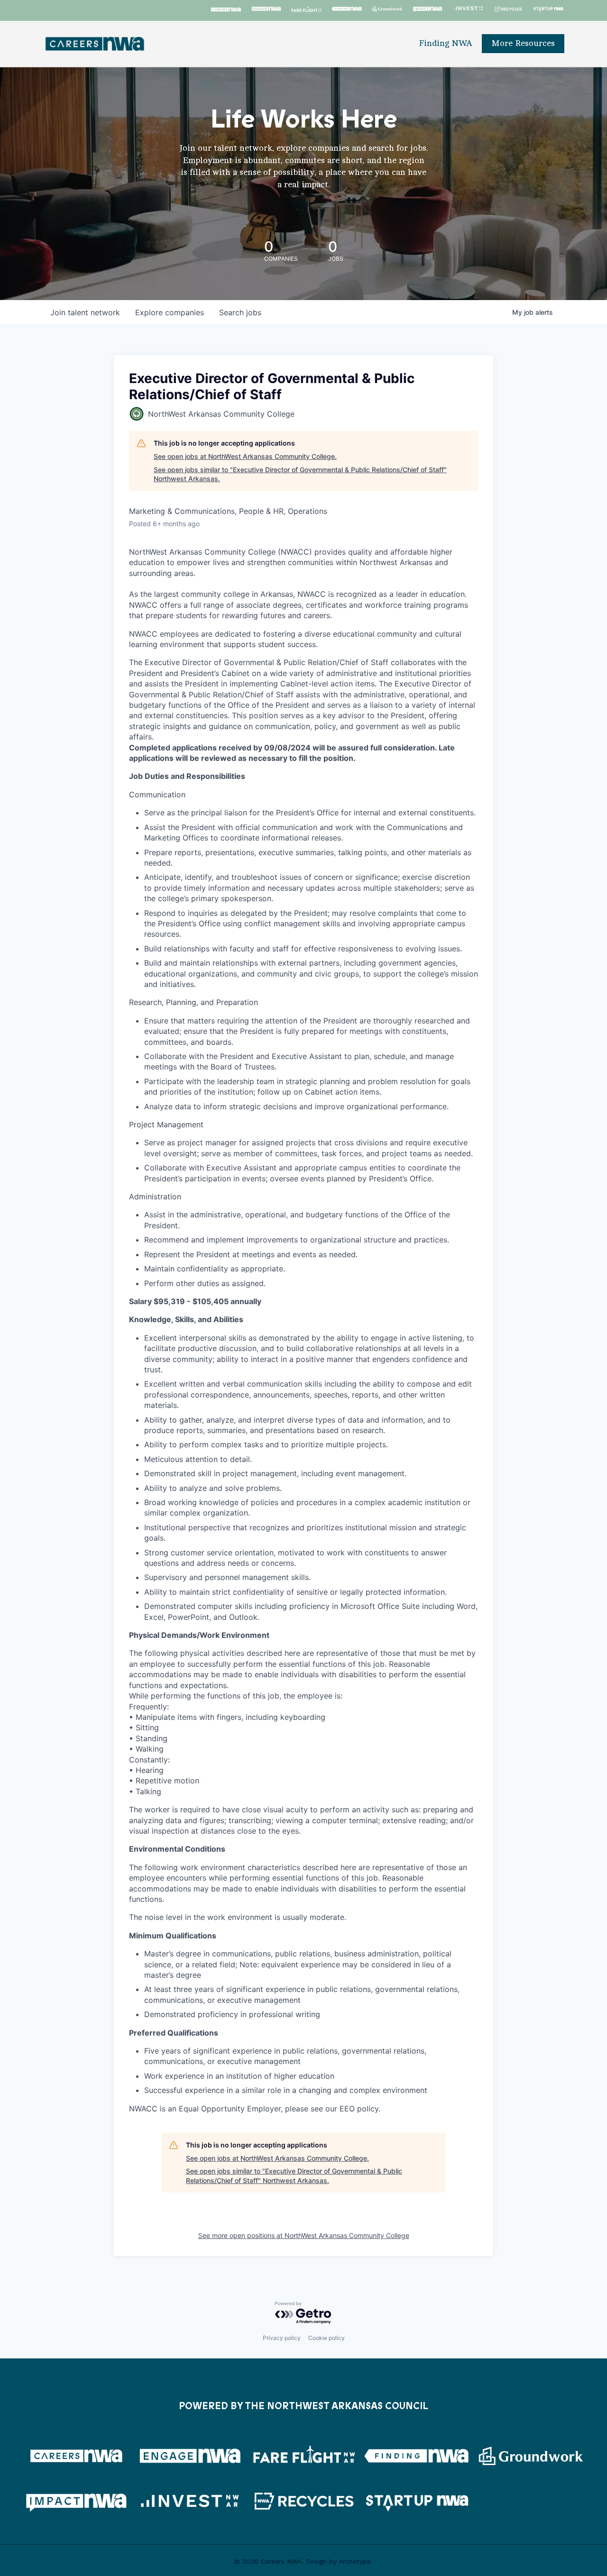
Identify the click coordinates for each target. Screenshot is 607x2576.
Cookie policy (326, 2338)
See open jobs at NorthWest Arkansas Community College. (245, 456)
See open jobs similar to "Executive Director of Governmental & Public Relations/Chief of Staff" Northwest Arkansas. (300, 474)
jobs (240, 312)
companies (170, 312)
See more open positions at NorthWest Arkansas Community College (304, 2235)
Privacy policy (282, 2338)
